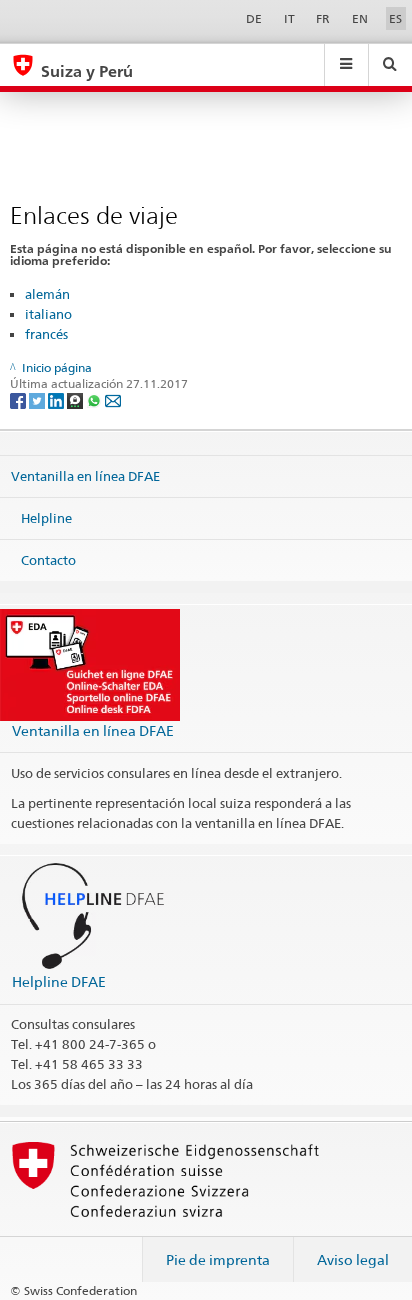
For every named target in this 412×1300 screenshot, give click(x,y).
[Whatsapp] (95, 399)
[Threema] (76, 399)
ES (395, 18)
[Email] (113, 399)
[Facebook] (19, 399)
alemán (47, 294)
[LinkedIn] (57, 399)
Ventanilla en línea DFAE (85, 476)
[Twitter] (38, 399)
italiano (48, 314)
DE (254, 18)
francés (46, 334)
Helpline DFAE (59, 981)
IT (289, 18)
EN (360, 18)
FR (323, 18)
